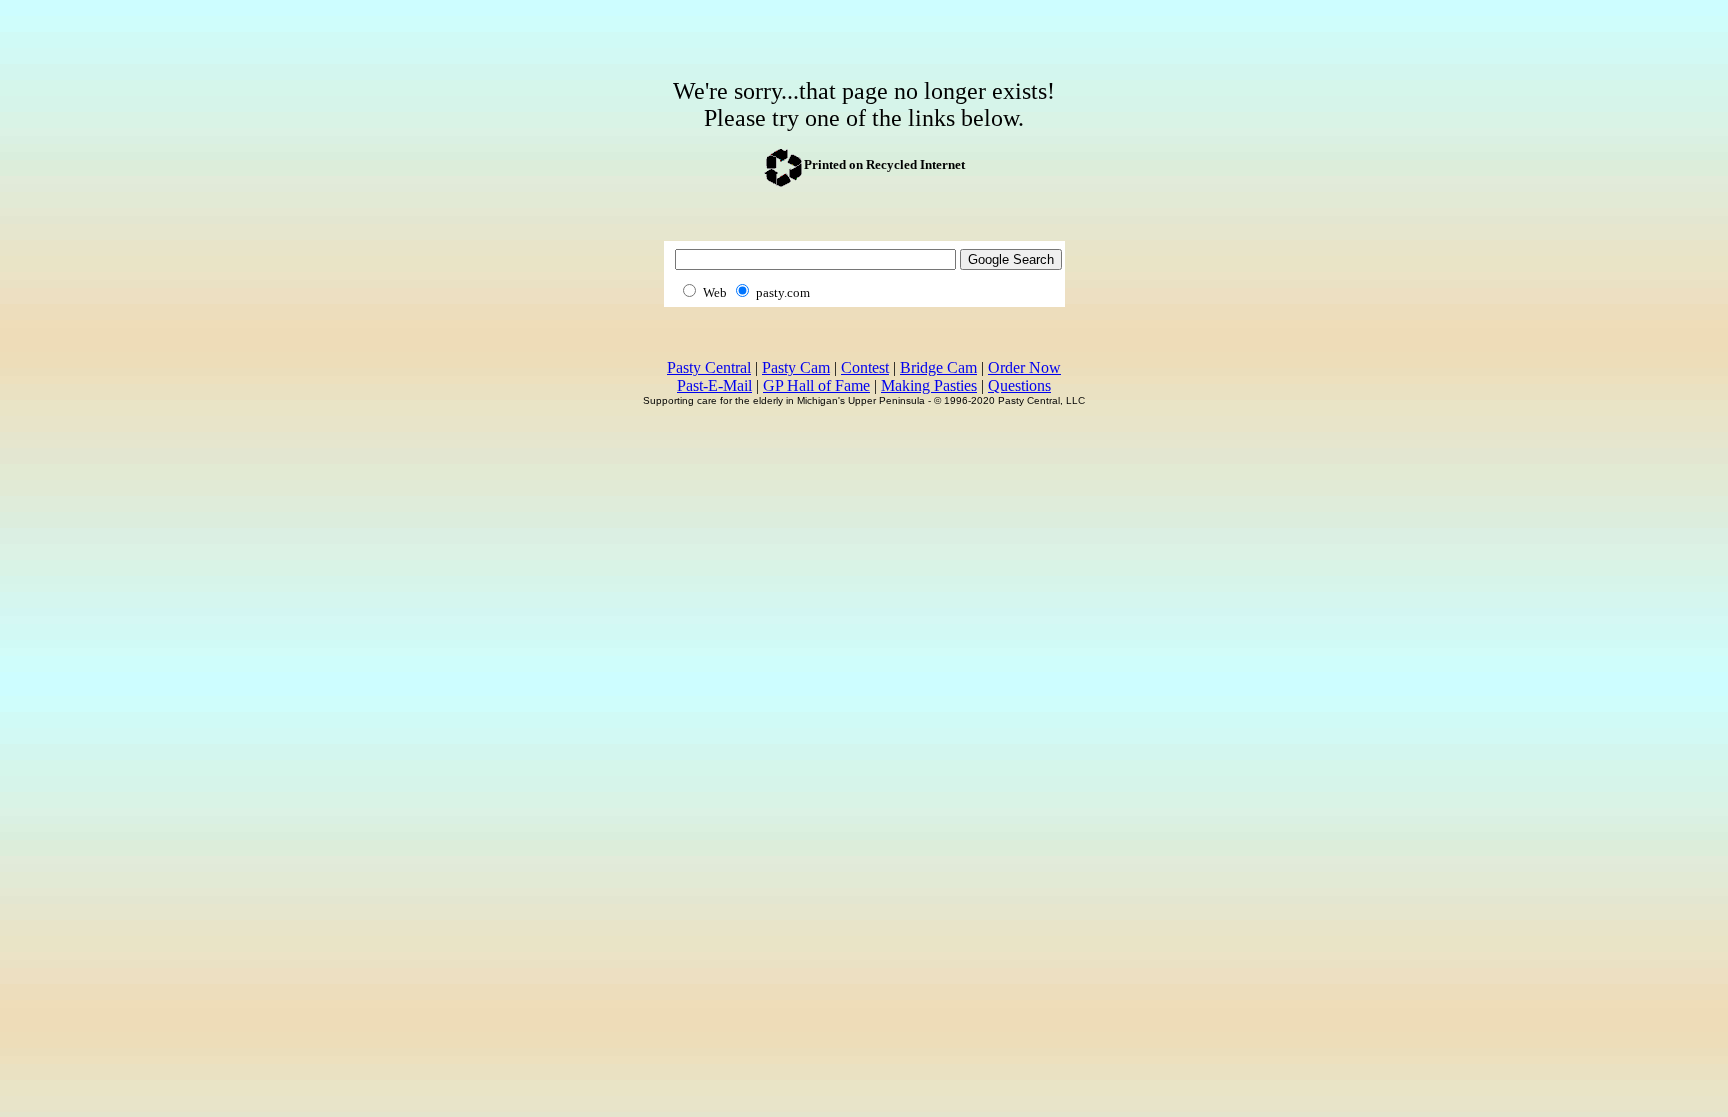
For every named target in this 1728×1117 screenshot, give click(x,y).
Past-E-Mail (714, 385)
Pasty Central (709, 367)
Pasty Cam (796, 367)
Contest (865, 367)
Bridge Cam (938, 367)
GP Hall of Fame (816, 385)
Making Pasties (929, 385)
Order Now (1024, 367)
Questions (1019, 385)
